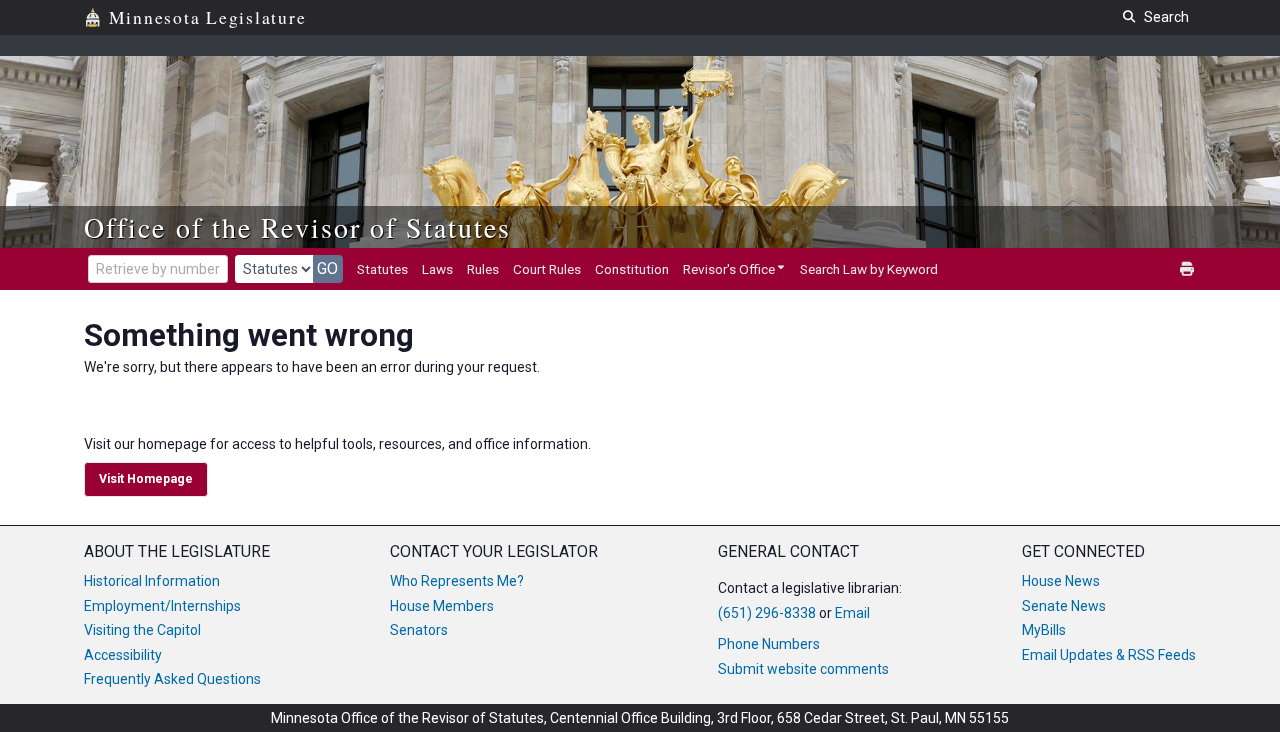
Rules (483, 269)
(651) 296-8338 (767, 613)
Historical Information (152, 581)
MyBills (1044, 630)
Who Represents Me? (457, 581)
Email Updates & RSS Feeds (1109, 655)
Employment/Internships (162, 606)
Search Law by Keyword (869, 269)
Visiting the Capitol (142, 630)
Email (852, 613)
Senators (419, 630)
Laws (437, 269)
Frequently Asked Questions (172, 679)
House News (1061, 581)
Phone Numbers (769, 644)
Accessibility (123, 655)
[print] (1188, 269)
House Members (442, 606)
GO (327, 268)
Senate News (1064, 606)
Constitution (632, 269)
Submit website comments (803, 669)
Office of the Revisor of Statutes (297, 227)
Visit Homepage (146, 479)
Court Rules (547, 269)
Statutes (382, 269)
